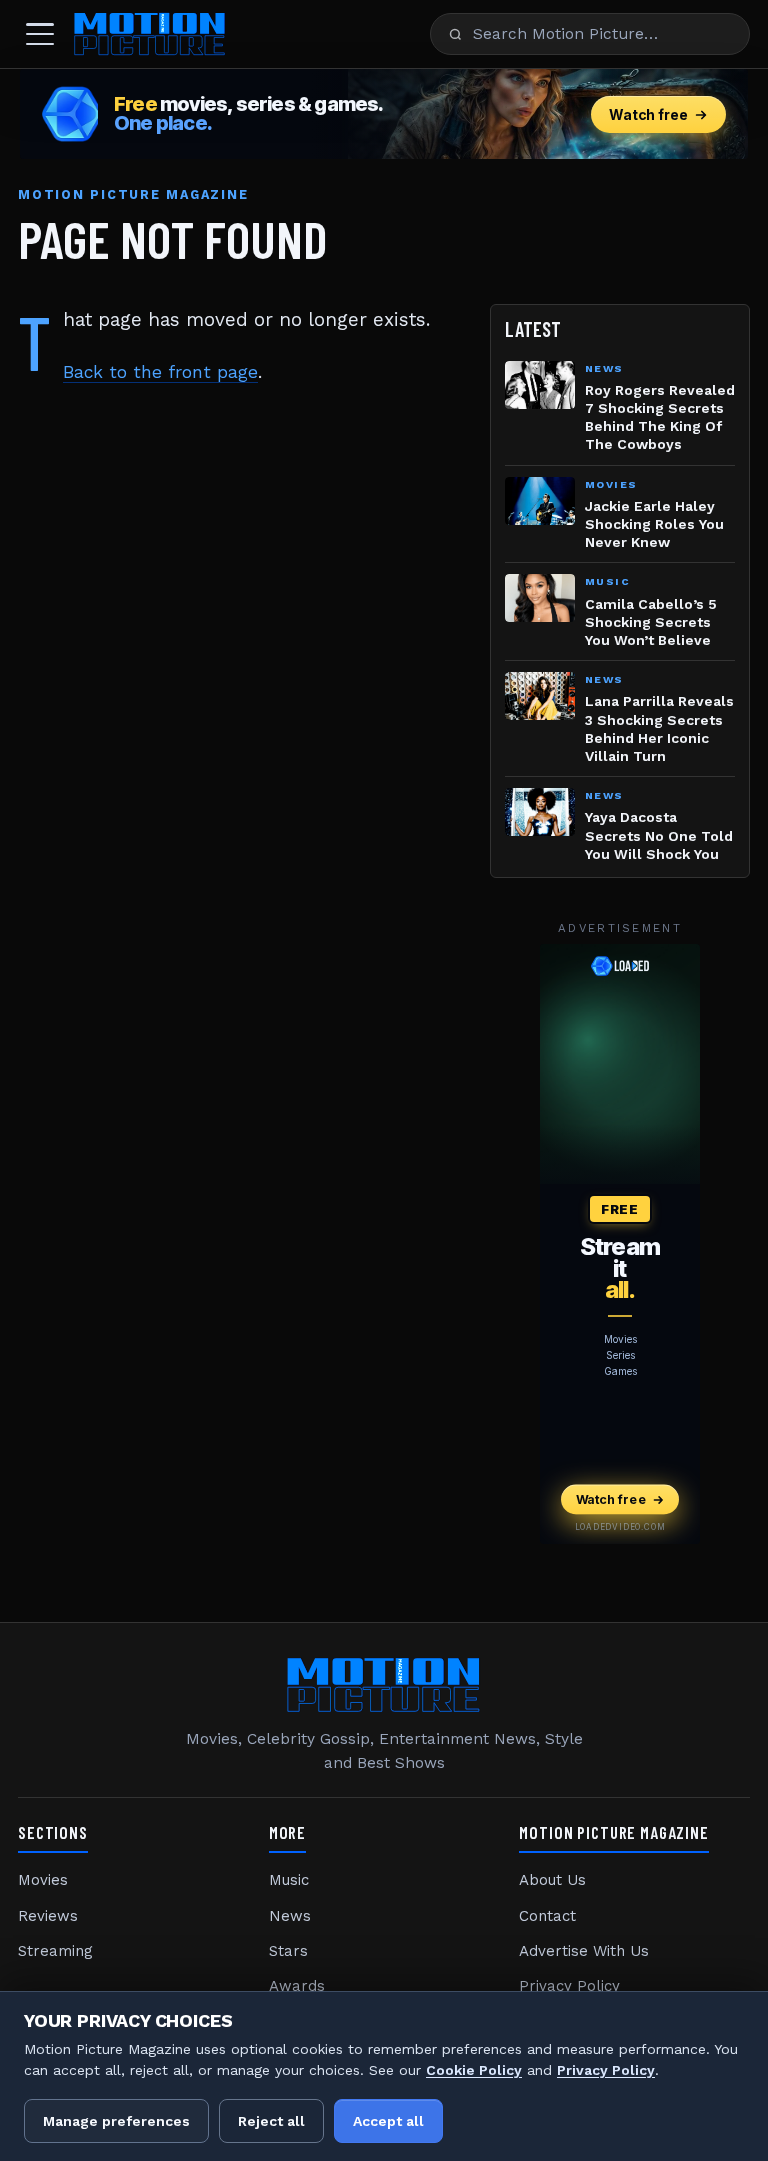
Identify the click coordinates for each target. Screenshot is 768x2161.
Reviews (48, 1916)
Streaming (55, 1951)
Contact (547, 1916)
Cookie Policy (474, 2070)
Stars (288, 1951)
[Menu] (40, 34)
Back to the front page (160, 372)
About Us (552, 1880)
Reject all (271, 2121)
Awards (297, 1986)
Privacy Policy (569, 1986)
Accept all (388, 2121)
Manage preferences (116, 2121)
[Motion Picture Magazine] (150, 34)
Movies (43, 1880)
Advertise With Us (584, 1951)
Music (289, 1880)
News (290, 1916)
